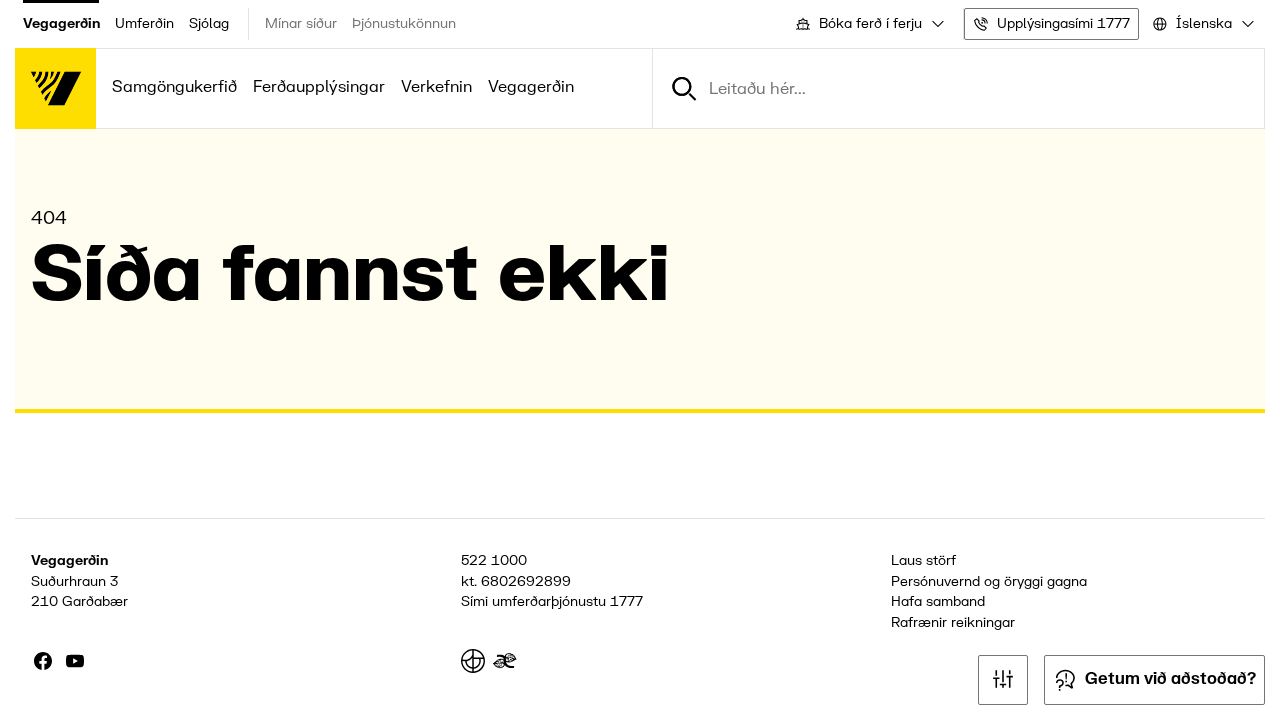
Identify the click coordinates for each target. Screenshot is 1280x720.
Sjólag (209, 23)
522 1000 (494, 560)
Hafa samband (938, 601)
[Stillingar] (1003, 680)
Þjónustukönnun (404, 23)
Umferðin (144, 23)
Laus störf (923, 560)
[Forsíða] (55, 88)
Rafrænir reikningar (953, 622)
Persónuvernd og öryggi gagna (989, 581)
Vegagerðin (61, 23)
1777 (626, 601)
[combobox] (868, 24)
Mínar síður (301, 23)
